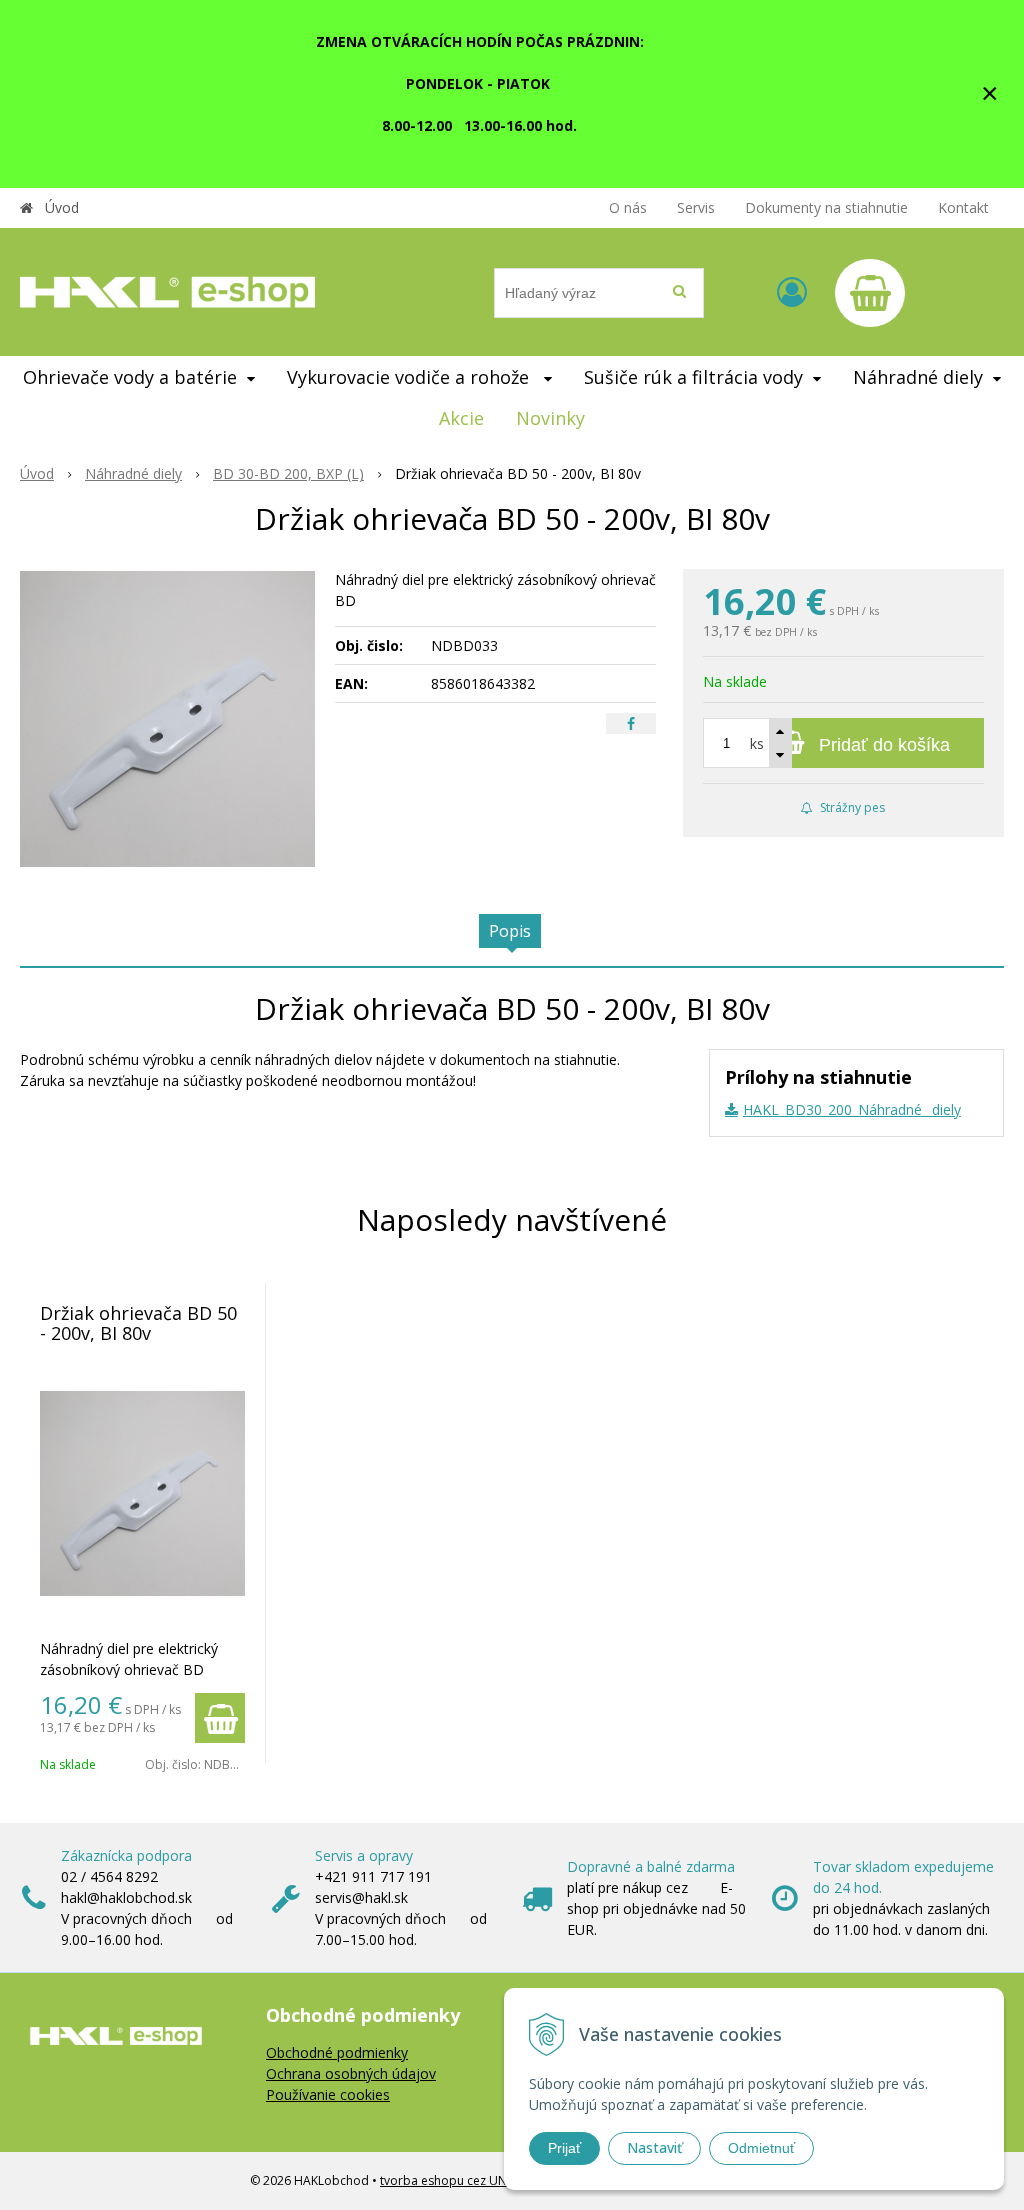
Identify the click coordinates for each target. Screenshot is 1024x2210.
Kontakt (963, 207)
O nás (628, 207)
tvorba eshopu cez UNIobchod (467, 2180)
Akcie (461, 418)
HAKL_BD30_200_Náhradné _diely (852, 1109)
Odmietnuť (761, 2148)
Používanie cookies (328, 2094)
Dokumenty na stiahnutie (826, 207)
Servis (696, 207)
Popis (510, 931)
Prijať (564, 2148)
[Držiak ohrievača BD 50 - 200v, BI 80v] (167, 719)
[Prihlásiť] (792, 291)
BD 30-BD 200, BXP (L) (288, 473)
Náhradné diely (133, 473)
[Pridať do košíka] (220, 1718)
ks (757, 743)
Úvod (62, 207)
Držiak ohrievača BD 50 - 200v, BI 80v (138, 1323)
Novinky (550, 418)
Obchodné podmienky (337, 2052)
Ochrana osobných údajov (351, 2073)
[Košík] (870, 293)
